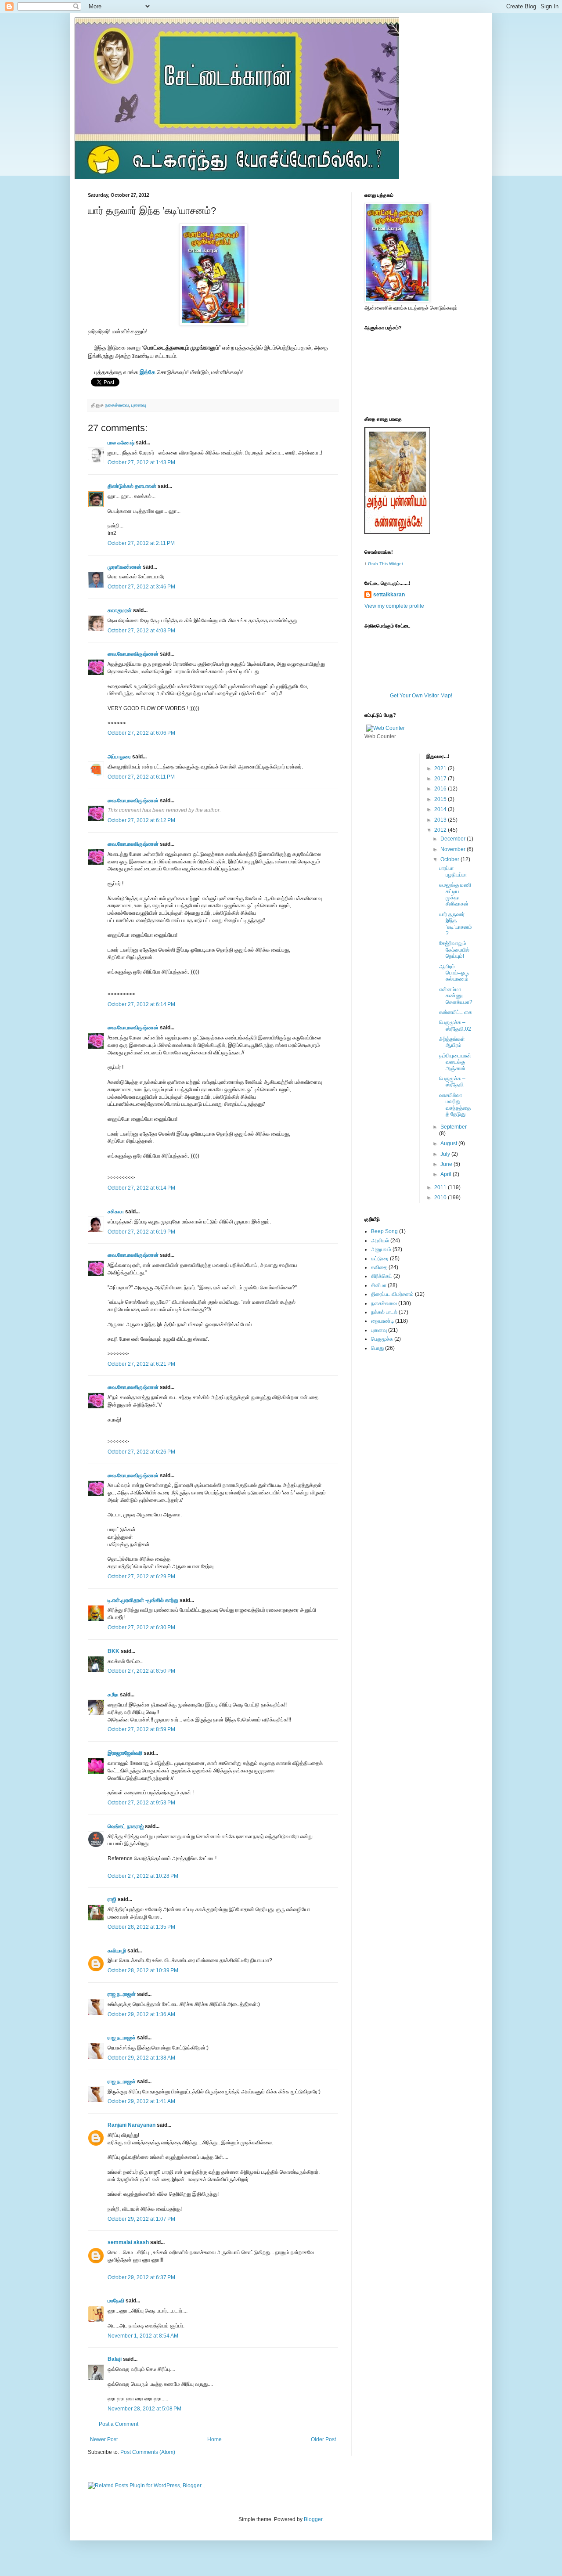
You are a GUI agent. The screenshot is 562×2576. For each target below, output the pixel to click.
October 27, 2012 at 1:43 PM (141, 462)
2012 (441, 830)
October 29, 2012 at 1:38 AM (141, 2058)
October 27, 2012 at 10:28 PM (143, 1876)
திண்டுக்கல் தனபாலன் (132, 486)
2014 (441, 809)
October (450, 859)
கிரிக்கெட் (382, 1276)
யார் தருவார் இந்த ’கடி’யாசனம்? (456, 924)
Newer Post (104, 2439)
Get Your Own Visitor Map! (421, 696)
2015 (441, 799)
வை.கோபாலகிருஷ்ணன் (133, 654)
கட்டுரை (380, 1259)
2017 (441, 779)
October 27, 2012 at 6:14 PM (141, 1004)
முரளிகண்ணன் (124, 567)
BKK (113, 1651)
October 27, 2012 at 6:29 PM (141, 1577)
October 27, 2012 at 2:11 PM (141, 543)
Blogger (313, 2519)
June (447, 1164)
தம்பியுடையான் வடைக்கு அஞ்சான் (455, 1062)
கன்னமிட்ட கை (456, 1012)
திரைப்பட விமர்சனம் (392, 1294)
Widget (396, 564)
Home (214, 2439)
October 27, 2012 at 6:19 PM (141, 1232)
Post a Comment (119, 2424)
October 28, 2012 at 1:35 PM (141, 1927)
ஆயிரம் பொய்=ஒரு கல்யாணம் (454, 973)
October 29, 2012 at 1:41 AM (141, 2101)
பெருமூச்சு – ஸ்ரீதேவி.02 (455, 1025)
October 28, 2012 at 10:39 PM (143, 1970)
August (449, 1144)
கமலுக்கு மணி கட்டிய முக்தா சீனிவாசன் (455, 894)
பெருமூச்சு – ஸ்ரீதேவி (452, 1082)
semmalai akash (128, 2242)
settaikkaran (389, 595)
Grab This (378, 564)
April (447, 1174)
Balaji (115, 2359)
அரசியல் (380, 1241)
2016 (441, 789)
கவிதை (379, 1267)
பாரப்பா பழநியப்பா (453, 871)
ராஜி (112, 1899)
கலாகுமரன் (120, 610)
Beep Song (384, 1231)
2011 (441, 1187)
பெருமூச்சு (382, 1339)
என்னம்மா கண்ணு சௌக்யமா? (456, 996)
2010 (441, 1198)
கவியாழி (117, 1951)
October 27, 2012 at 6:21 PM (141, 1364)
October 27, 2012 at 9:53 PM (141, 1803)
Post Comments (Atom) (148, 2452)
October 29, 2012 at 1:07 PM (141, 2219)
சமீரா (113, 1695)
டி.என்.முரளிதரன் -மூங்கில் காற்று (144, 1600)
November (454, 849)
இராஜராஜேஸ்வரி (125, 1753)
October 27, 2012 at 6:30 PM (141, 1627)
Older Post (323, 2439)
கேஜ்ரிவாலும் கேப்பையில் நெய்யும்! (454, 950)
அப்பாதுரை (119, 757)
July (446, 1154)
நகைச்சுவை (117, 405)
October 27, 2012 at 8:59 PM (141, 1729)
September (454, 1127)
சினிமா (379, 1285)
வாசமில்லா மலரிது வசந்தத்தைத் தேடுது (455, 1105)
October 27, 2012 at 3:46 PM (141, 587)
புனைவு (139, 405)
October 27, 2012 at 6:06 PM (141, 733)
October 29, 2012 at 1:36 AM (141, 2014)
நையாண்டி (382, 1321)
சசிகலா (116, 1212)
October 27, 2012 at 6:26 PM (141, 1452)
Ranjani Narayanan (131, 2125)
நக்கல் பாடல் (384, 1312)
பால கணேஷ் (121, 443)
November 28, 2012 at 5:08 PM (144, 2409)
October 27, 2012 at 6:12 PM (141, 820)
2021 (441, 768)
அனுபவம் (381, 1249)
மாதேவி (116, 2301)
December (454, 839)
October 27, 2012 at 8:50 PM (141, 1671)
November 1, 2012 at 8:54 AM (143, 2336)
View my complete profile (394, 606)
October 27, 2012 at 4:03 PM (141, 631)
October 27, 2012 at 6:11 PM (141, 777)
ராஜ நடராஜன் (122, 1994)
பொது (377, 1348)
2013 (441, 820)
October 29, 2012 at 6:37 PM (141, 2277)
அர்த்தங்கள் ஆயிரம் (452, 1042)
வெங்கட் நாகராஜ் (126, 1826)
